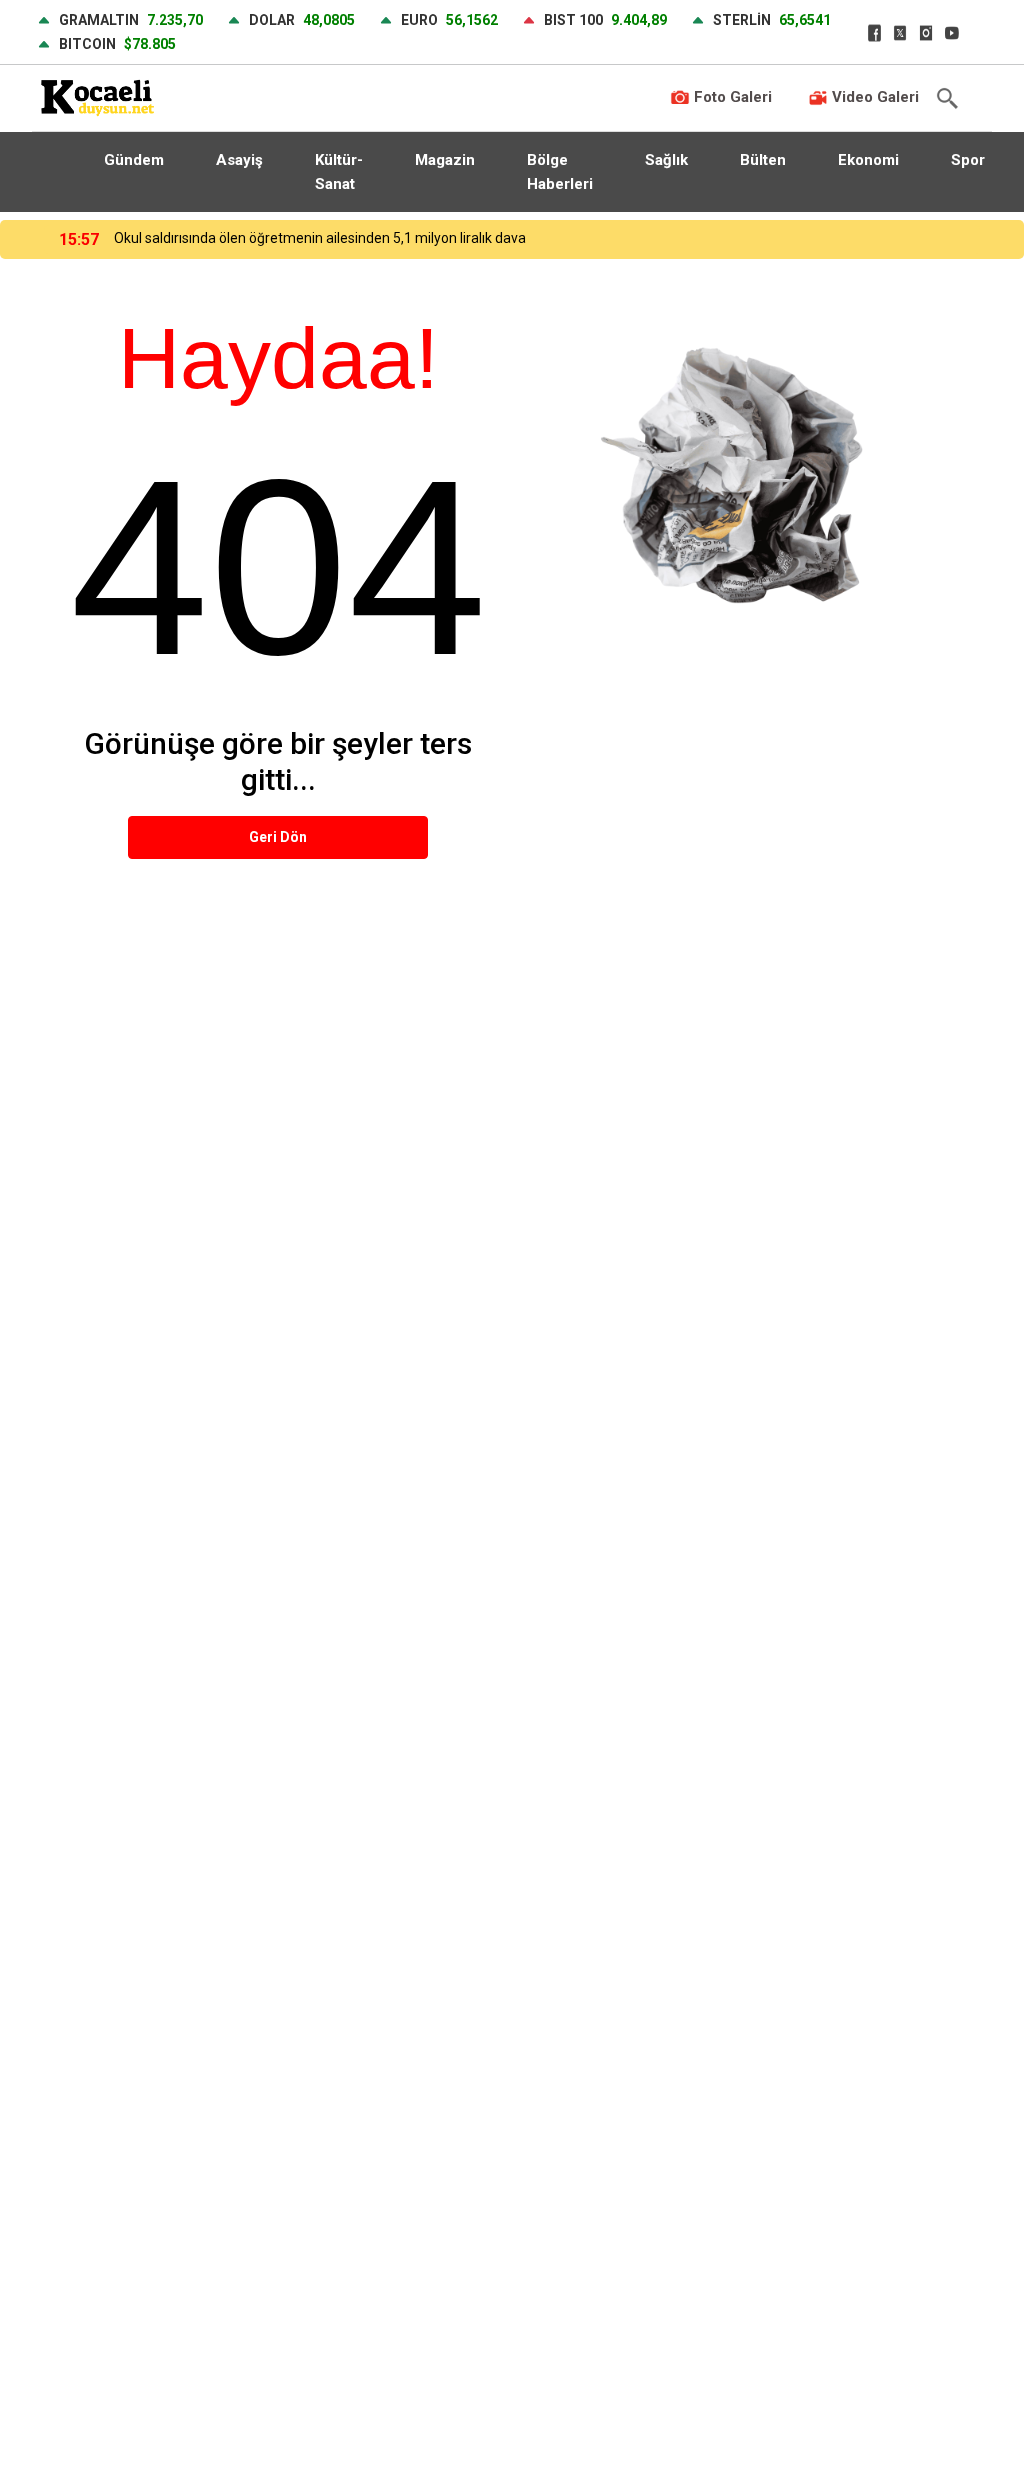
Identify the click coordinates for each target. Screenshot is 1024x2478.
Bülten (763, 160)
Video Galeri (873, 97)
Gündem (134, 160)
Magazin (445, 160)
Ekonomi (868, 160)
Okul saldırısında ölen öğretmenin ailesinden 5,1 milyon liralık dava (320, 238)
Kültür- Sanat (339, 172)
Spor (968, 160)
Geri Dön (278, 837)
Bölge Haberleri (560, 172)
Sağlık (666, 160)
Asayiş (239, 160)
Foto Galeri (731, 97)
